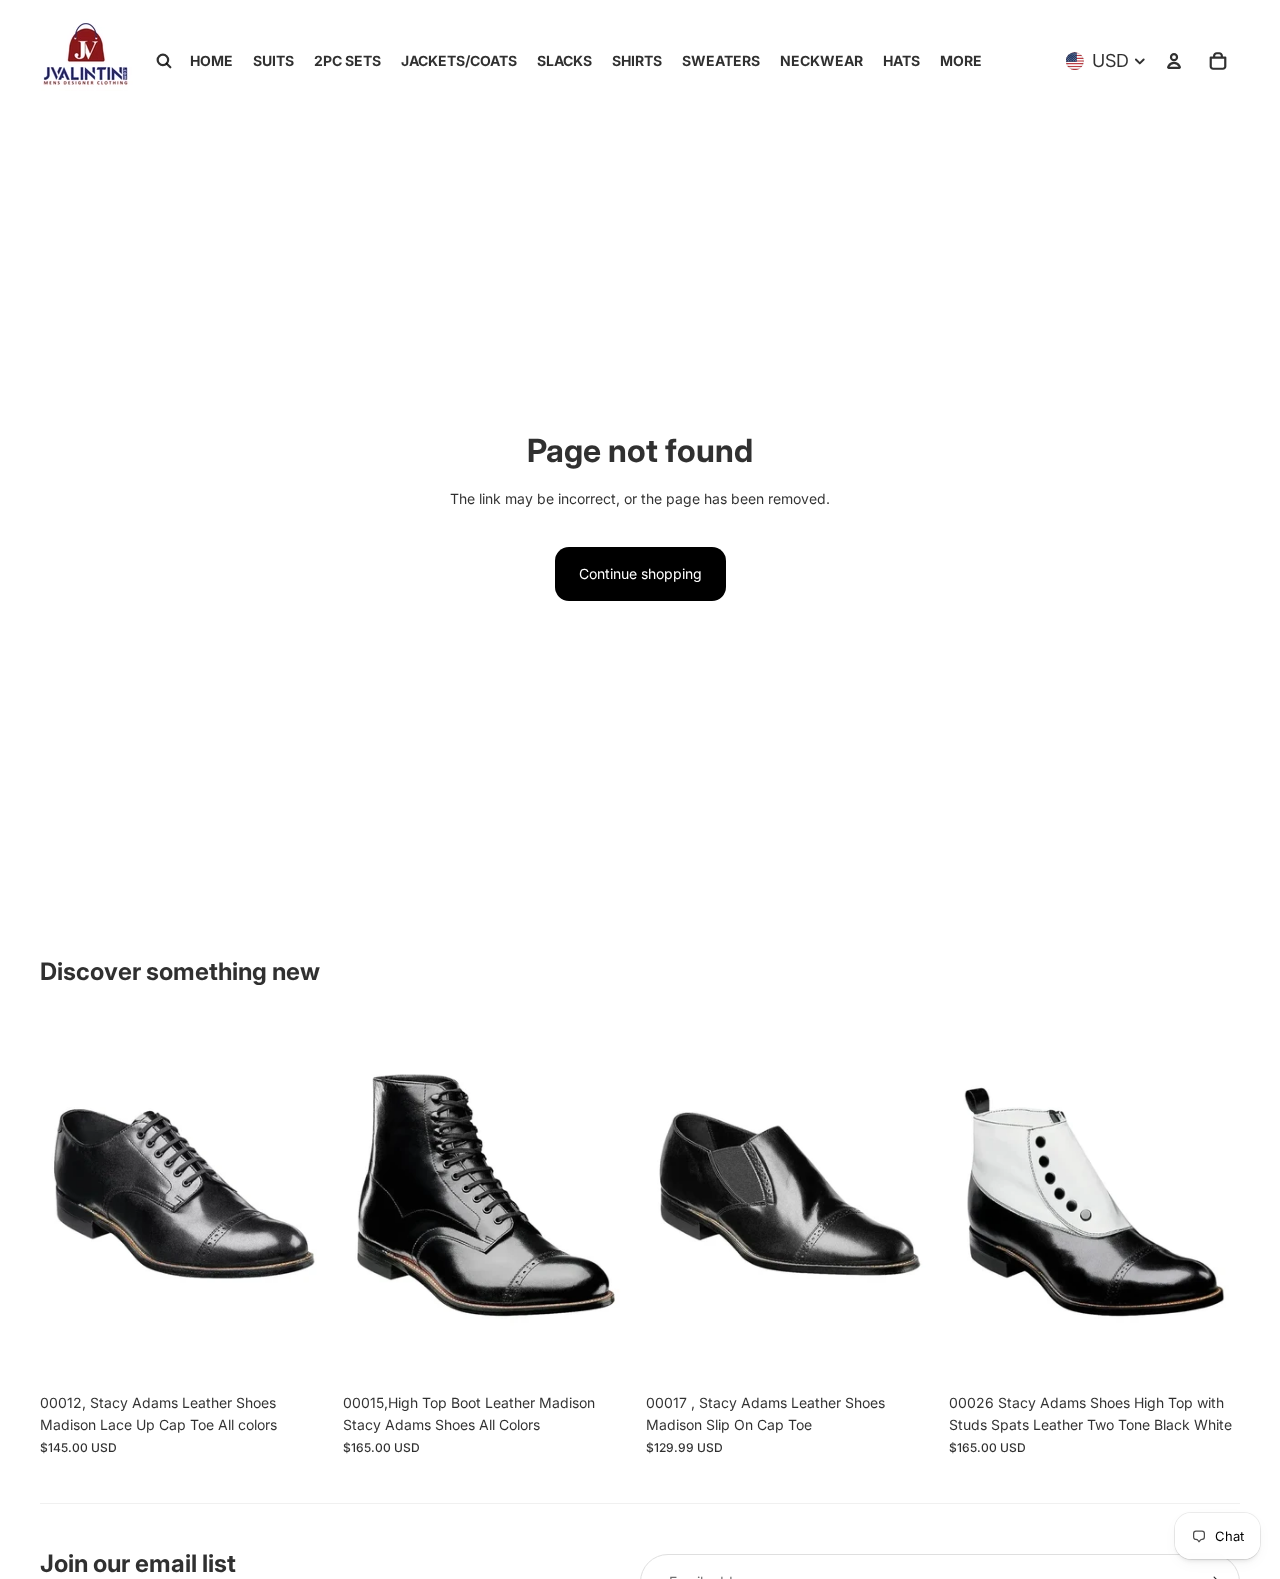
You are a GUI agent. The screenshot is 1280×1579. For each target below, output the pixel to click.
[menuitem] (961, 61)
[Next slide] (301, 1202)
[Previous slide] (70, 1202)
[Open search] (164, 61)
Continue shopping (640, 573)
